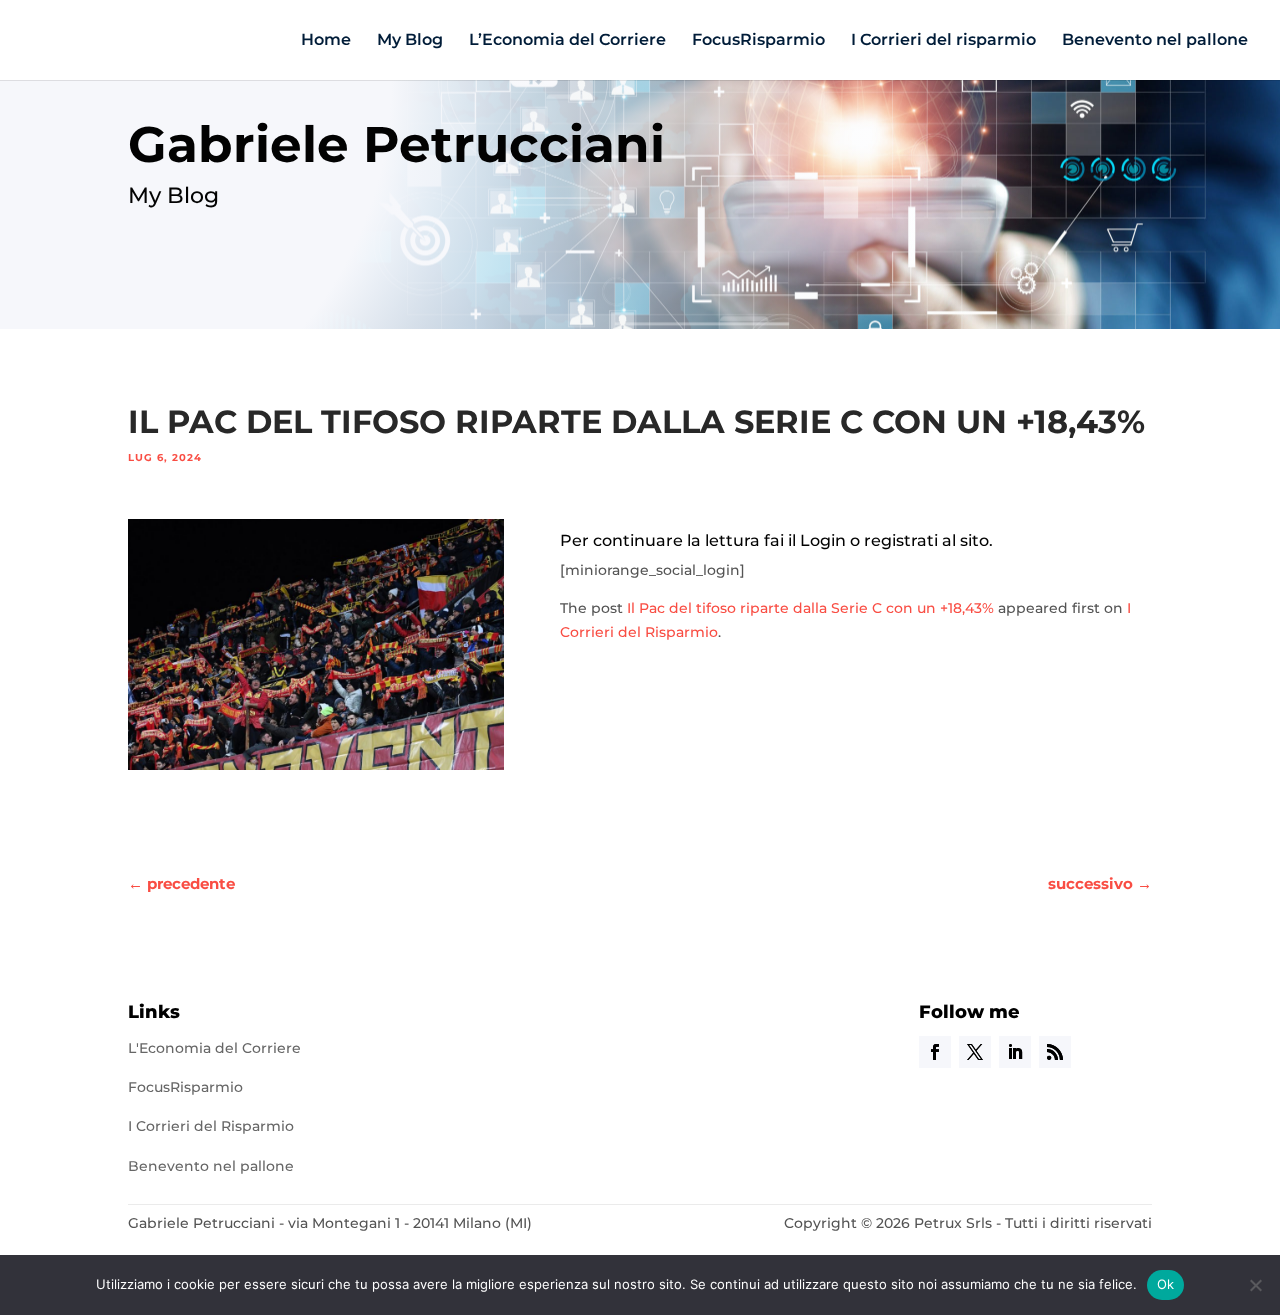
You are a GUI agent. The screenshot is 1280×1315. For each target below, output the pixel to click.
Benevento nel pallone (1155, 41)
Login (823, 540)
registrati (901, 540)
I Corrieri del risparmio (943, 41)
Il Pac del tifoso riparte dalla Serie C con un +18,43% (810, 608)
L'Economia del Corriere (214, 1048)
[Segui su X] (975, 1052)
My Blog (410, 41)
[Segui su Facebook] (935, 1052)
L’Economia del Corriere (567, 41)
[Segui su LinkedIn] (1015, 1052)
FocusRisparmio (758, 41)
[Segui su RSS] (1055, 1052)
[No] (1255, 1285)
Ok (1166, 1284)
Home (326, 41)
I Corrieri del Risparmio (211, 1126)
